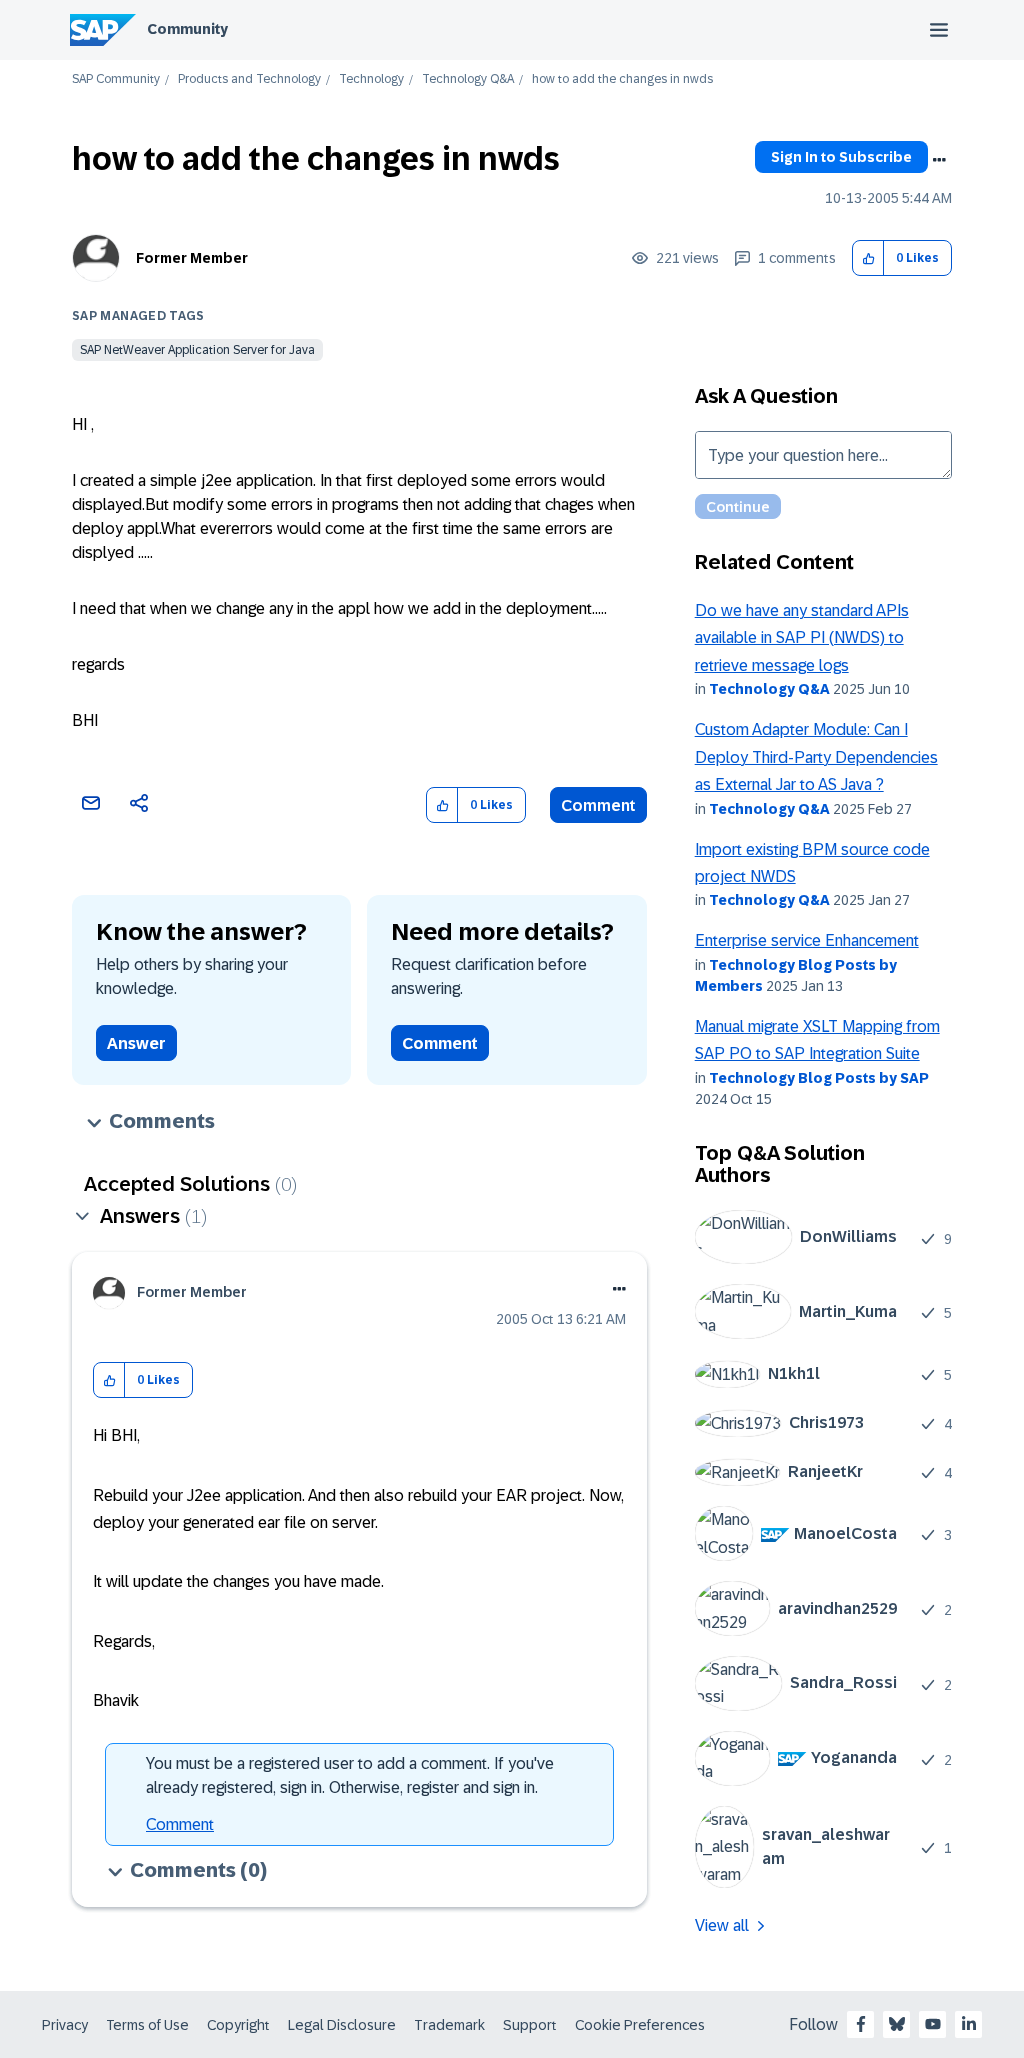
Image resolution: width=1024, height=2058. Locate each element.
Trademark (449, 2025)
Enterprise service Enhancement (807, 940)
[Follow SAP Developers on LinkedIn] (969, 2024)
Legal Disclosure (342, 2025)
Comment (598, 805)
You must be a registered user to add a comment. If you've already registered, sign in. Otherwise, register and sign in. (350, 1775)
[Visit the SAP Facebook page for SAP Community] (861, 2024)
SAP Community (116, 79)
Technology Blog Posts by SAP (819, 1078)
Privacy (65, 2025)
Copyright (238, 2025)
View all (722, 1925)
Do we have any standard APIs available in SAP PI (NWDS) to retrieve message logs (802, 638)
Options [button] (939, 160)
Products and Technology (249, 79)
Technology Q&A (468, 79)
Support (530, 2025)
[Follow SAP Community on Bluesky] (897, 2024)
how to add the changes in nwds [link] (622, 79)
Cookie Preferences (640, 2025)
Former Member (192, 258)
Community (187, 29)
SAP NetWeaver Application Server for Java (197, 350)
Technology (371, 79)
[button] (868, 258)
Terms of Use (147, 2025)
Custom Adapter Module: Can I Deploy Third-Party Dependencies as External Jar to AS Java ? (816, 757)
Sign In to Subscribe (841, 157)
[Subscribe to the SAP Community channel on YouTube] (933, 2024)
